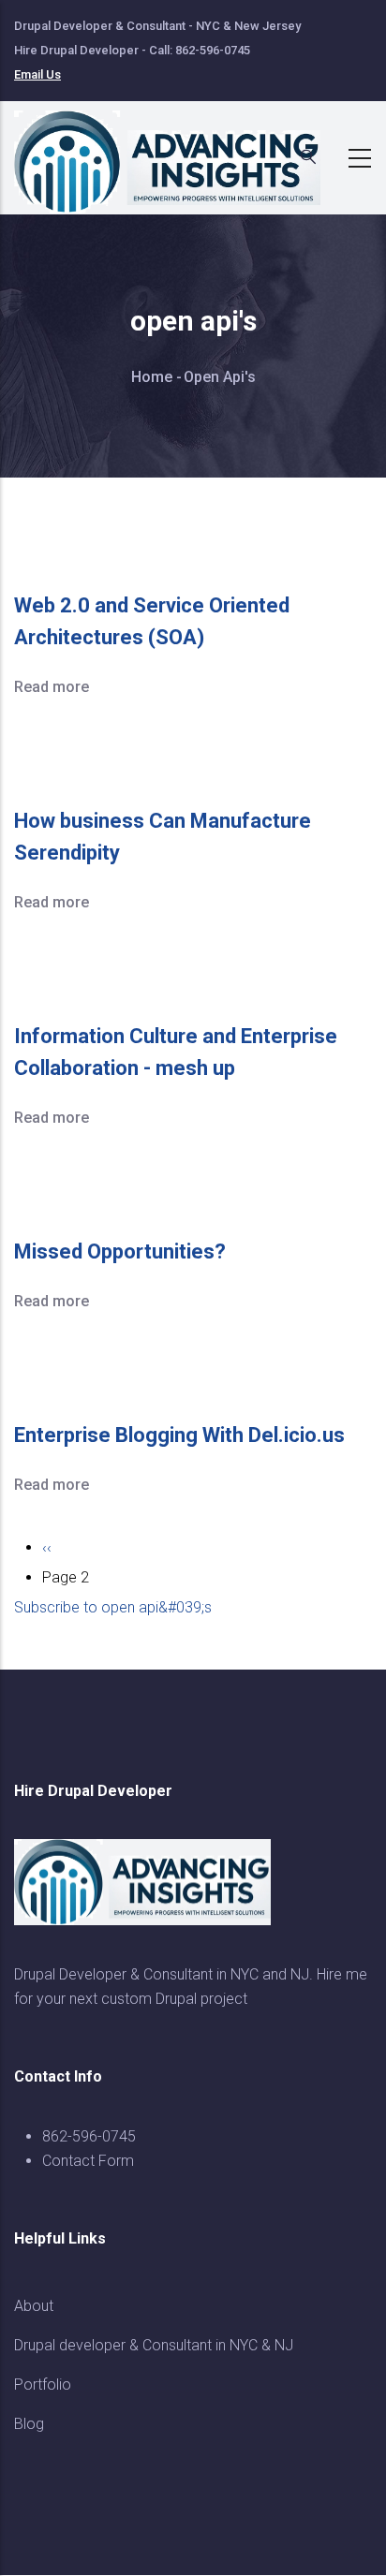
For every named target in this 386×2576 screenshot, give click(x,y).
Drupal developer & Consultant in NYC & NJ (154, 2345)
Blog (29, 2424)
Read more (52, 687)
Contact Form (88, 2161)
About (34, 2306)
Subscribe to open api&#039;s (113, 1607)
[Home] (178, 153)
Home (152, 377)
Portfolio (43, 2385)
